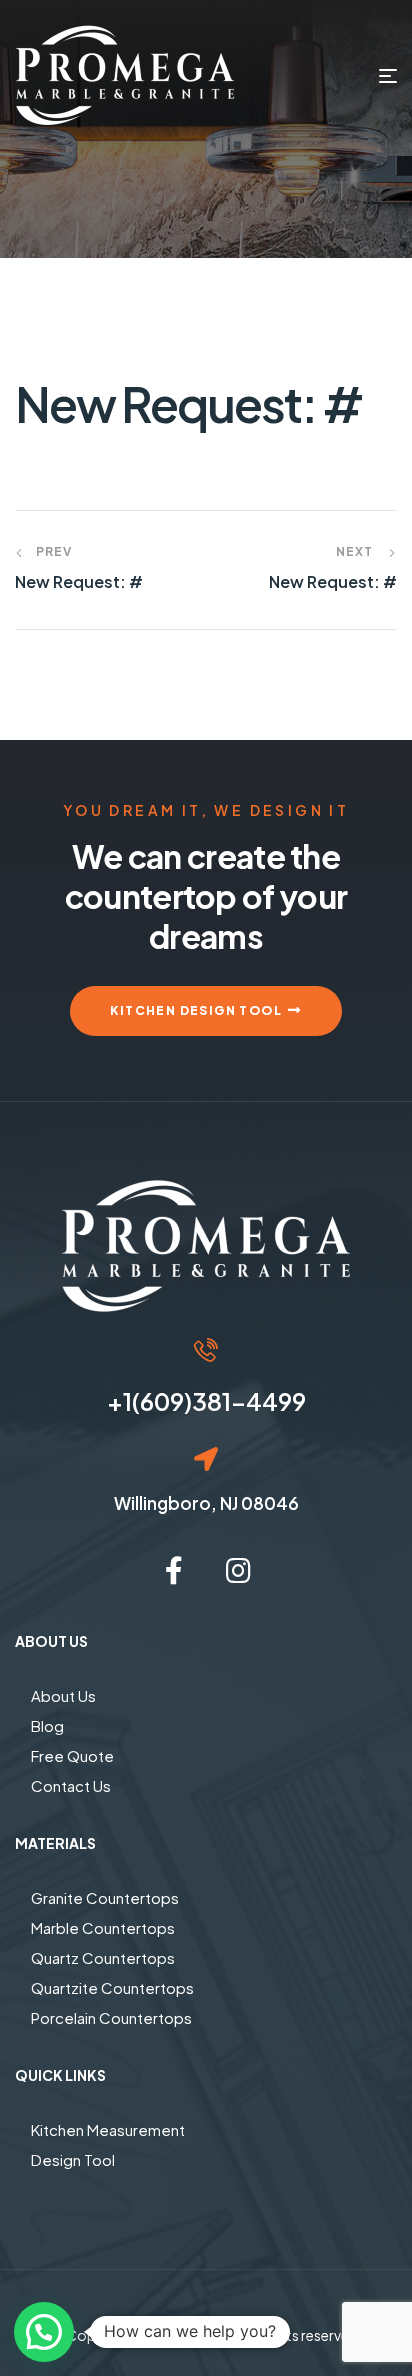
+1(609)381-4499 (206, 1401)
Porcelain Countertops (111, 2017)
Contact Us (71, 1785)
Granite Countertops (105, 1897)
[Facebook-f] (174, 1571)
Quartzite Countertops (112, 1987)
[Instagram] (238, 1571)
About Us (63, 1695)
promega (207, 2335)
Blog (47, 1725)
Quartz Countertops (103, 1957)
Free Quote (72, 1755)
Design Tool (73, 2159)
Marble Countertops (103, 1927)
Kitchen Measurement (108, 2129)
